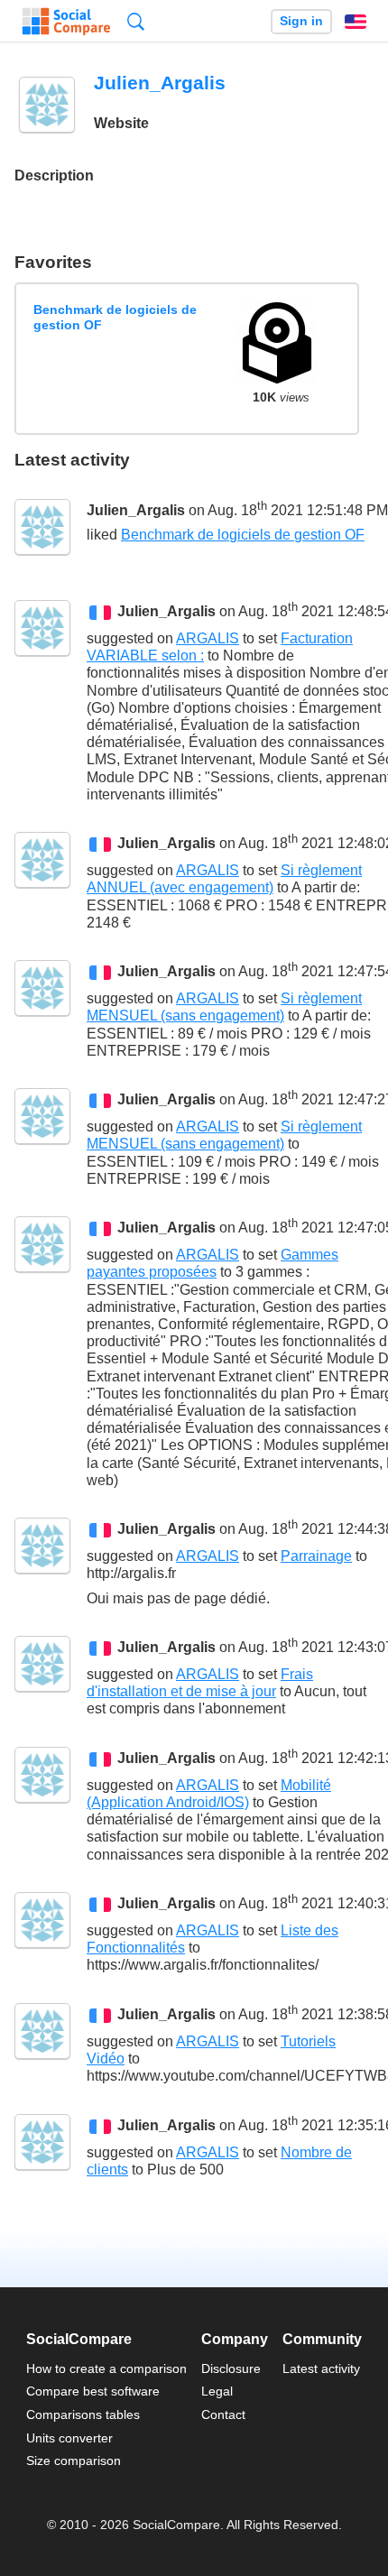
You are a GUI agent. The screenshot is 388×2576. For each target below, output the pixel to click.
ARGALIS (208, 638)
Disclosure (231, 2368)
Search (136, 21)
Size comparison (74, 2461)
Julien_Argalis (136, 510)
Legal (217, 2391)
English (356, 22)
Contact (223, 2414)
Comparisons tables (83, 2414)
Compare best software (93, 2391)
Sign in (301, 21)
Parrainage (316, 1556)
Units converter (69, 2438)
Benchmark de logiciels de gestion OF (115, 317)
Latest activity (321, 2368)
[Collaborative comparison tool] (66, 22)
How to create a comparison (106, 2368)
